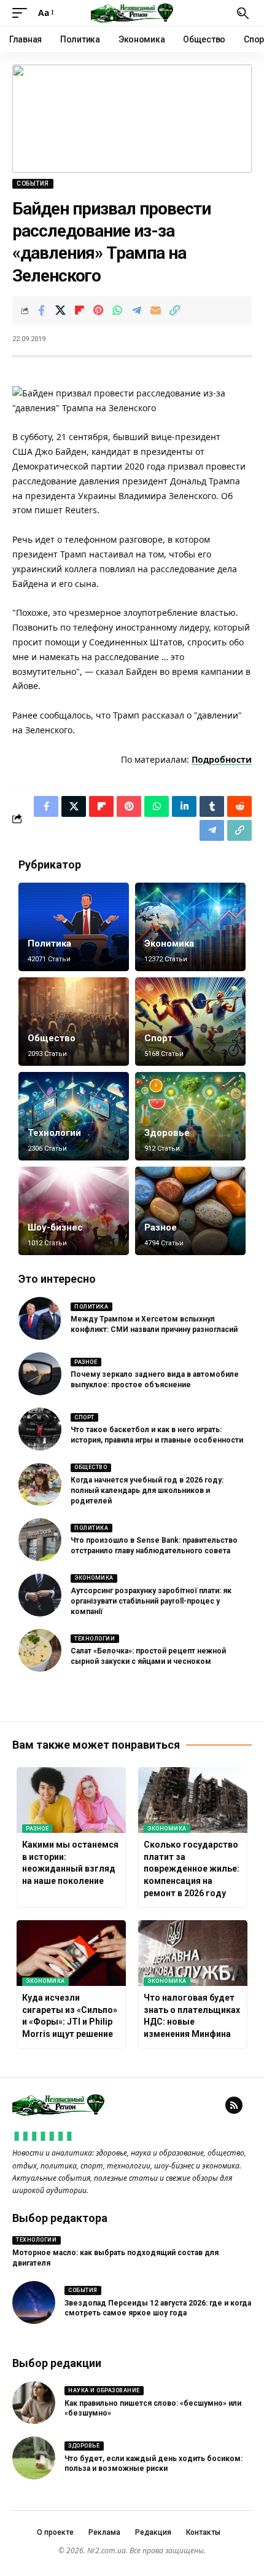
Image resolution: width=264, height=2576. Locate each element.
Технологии (54, 1133)
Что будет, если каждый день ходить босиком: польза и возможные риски (153, 2464)
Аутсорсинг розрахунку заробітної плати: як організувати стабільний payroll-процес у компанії (151, 1601)
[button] (23, 13)
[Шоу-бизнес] (74, 1211)
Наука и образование (104, 2390)
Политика (49, 943)
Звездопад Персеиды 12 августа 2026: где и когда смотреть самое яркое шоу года (158, 2308)
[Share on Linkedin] (184, 806)
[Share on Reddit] (239, 806)
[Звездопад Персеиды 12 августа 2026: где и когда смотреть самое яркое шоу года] (34, 2302)
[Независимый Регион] (132, 13)
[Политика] (74, 927)
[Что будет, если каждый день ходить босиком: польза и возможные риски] (34, 2458)
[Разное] (190, 1211)
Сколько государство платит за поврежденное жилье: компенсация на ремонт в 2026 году (192, 1869)
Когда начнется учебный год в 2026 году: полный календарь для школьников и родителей (147, 1491)
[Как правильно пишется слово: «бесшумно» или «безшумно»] (34, 2403)
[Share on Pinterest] (98, 310)
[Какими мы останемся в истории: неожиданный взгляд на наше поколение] (71, 1800)
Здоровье (167, 1133)
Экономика (169, 943)
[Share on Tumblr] (212, 806)
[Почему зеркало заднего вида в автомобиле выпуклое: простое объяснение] (40, 1374)
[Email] (155, 310)
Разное (161, 1227)
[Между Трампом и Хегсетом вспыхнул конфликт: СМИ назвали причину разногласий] (40, 1318)
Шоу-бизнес (55, 1227)
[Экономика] (190, 927)
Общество (52, 1038)
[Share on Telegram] (136, 310)
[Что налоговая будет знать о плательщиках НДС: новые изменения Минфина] (193, 1953)
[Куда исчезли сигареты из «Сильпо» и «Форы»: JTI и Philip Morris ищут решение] (71, 1953)
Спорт (158, 1038)
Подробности (222, 759)
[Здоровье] (190, 1116)
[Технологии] (74, 1116)
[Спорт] (190, 1022)
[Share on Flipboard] (79, 310)
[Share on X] (60, 310)
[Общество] (74, 1022)
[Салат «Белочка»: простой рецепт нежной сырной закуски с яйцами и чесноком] (40, 1650)
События (33, 183)
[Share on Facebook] (41, 310)
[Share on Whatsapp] (117, 310)
